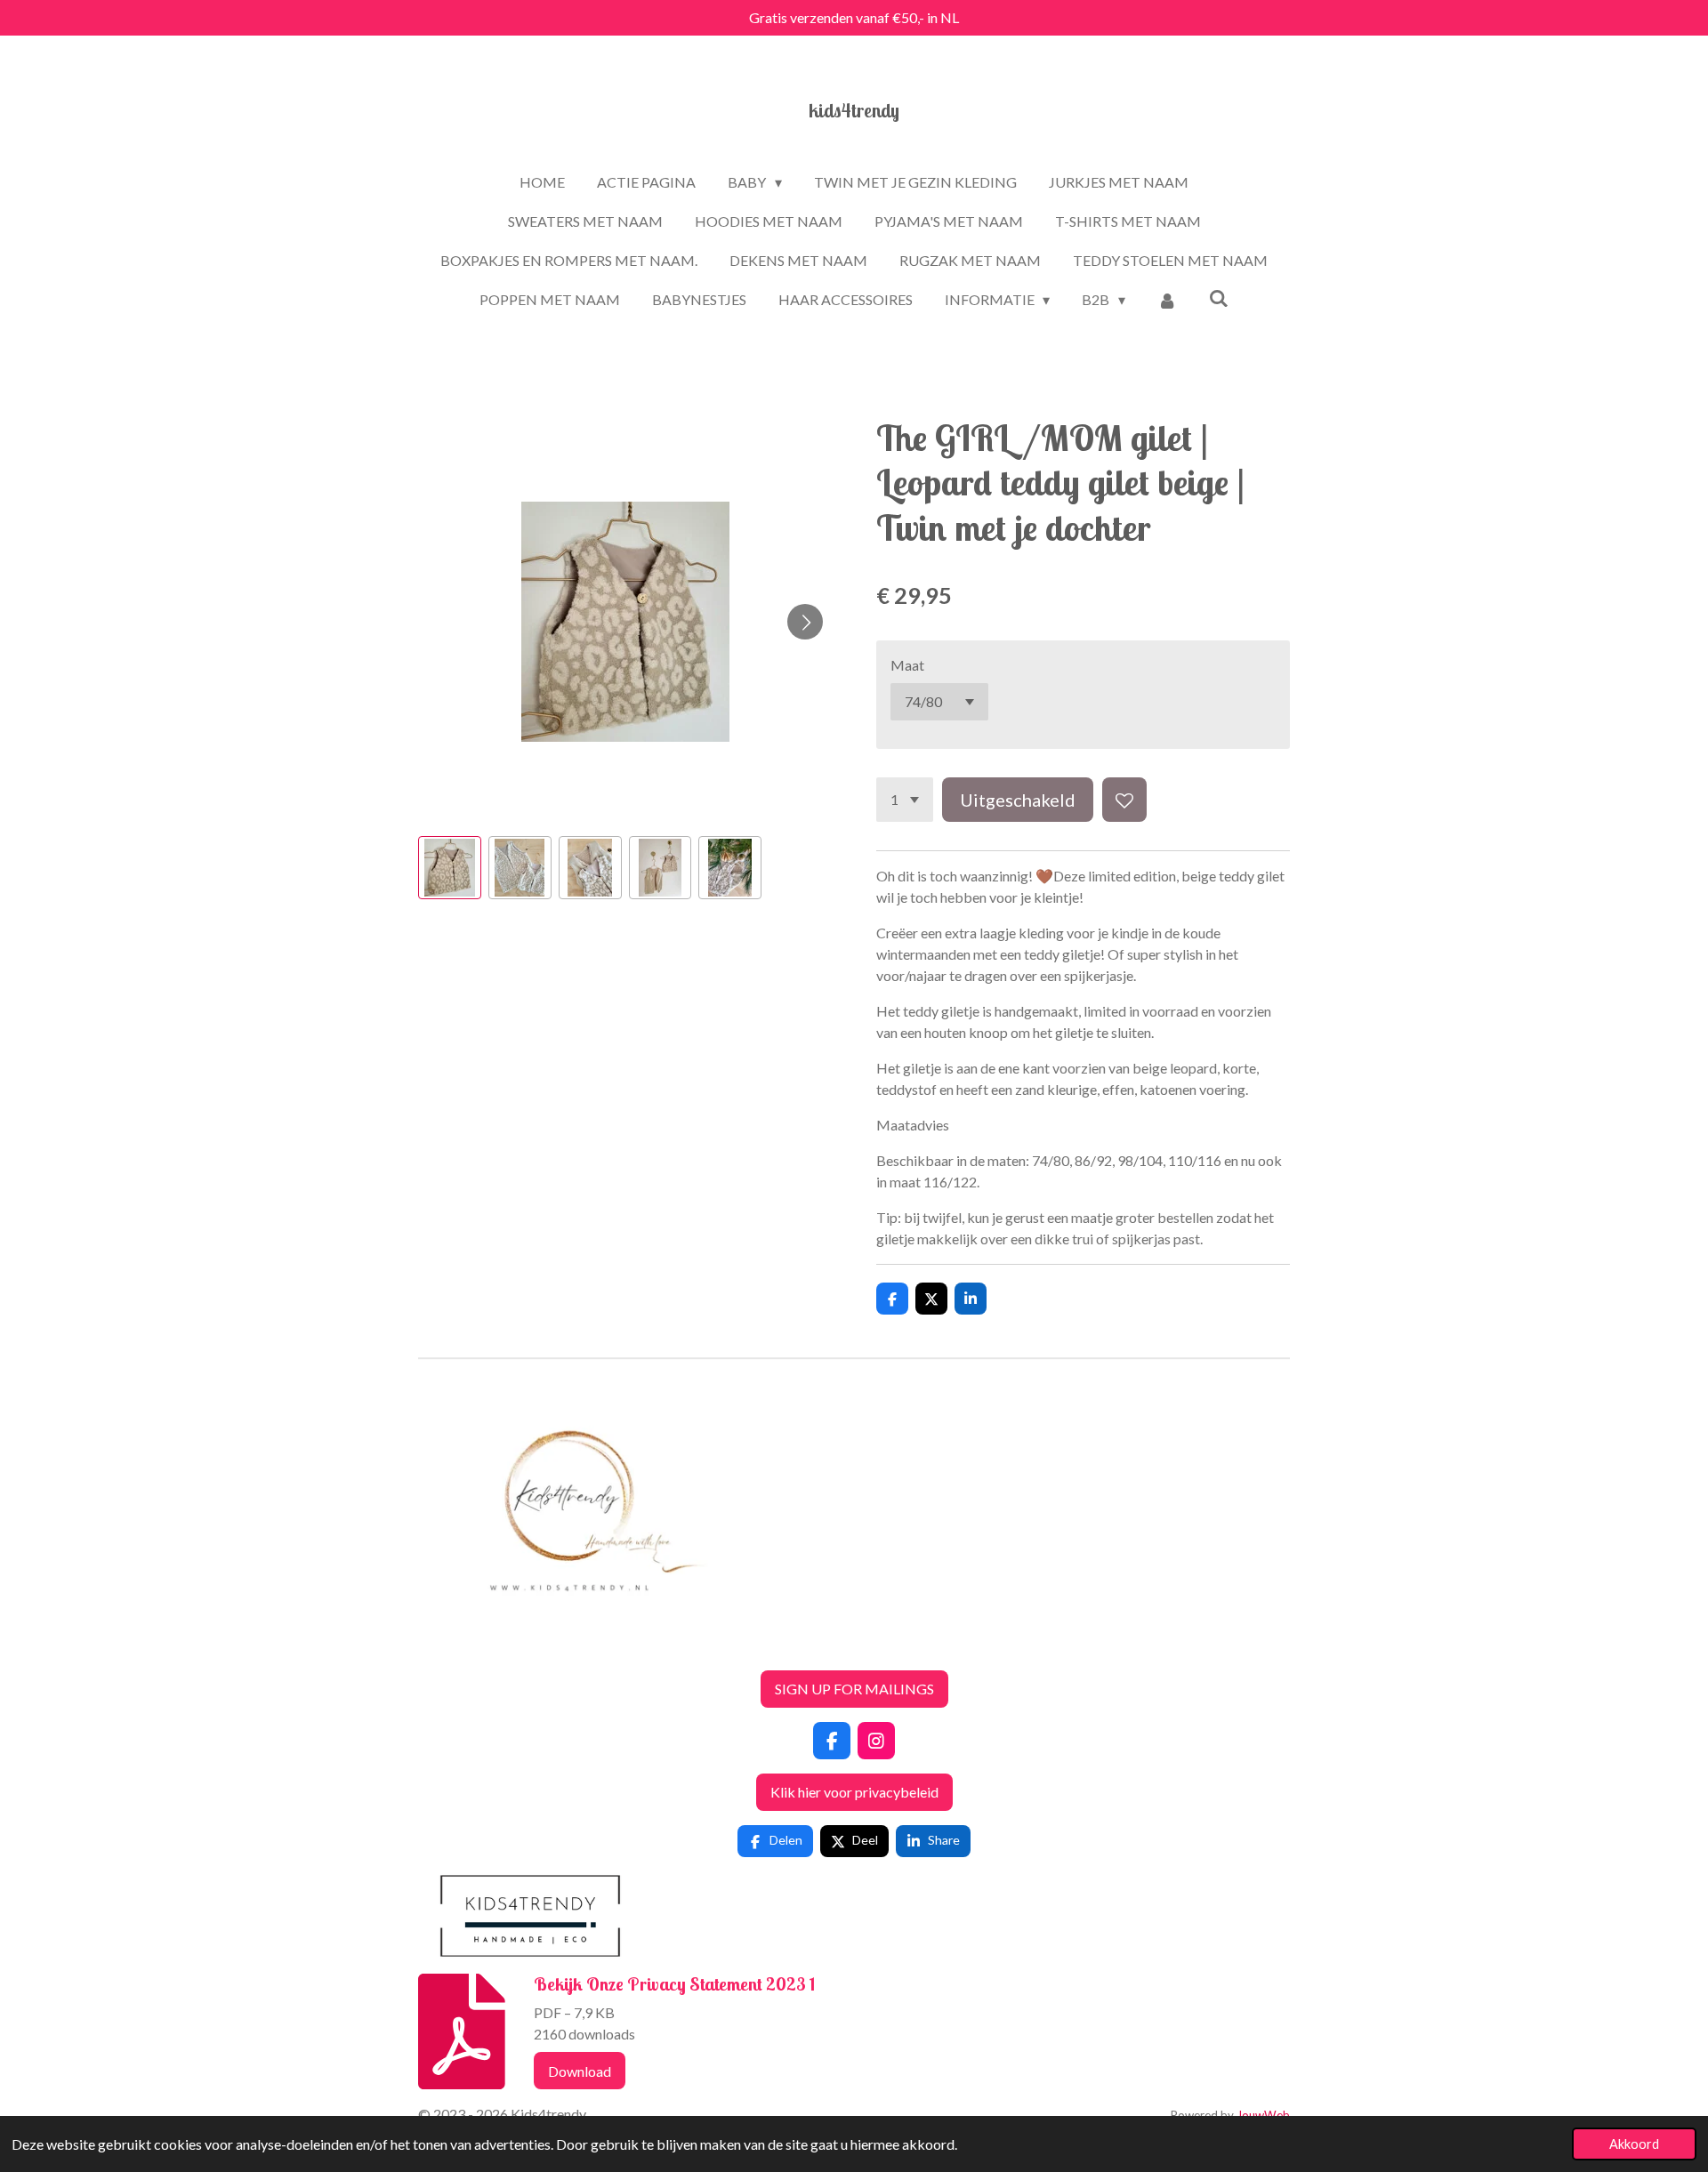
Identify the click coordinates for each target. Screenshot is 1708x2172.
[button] (450, 868)
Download (580, 2071)
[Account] (1167, 300)
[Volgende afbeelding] (805, 622)
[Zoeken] (1219, 298)
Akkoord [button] (1634, 2144)
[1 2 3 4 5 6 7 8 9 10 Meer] (905, 800)
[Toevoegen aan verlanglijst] (1124, 800)
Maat (907, 665)
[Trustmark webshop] (432, 1645)
